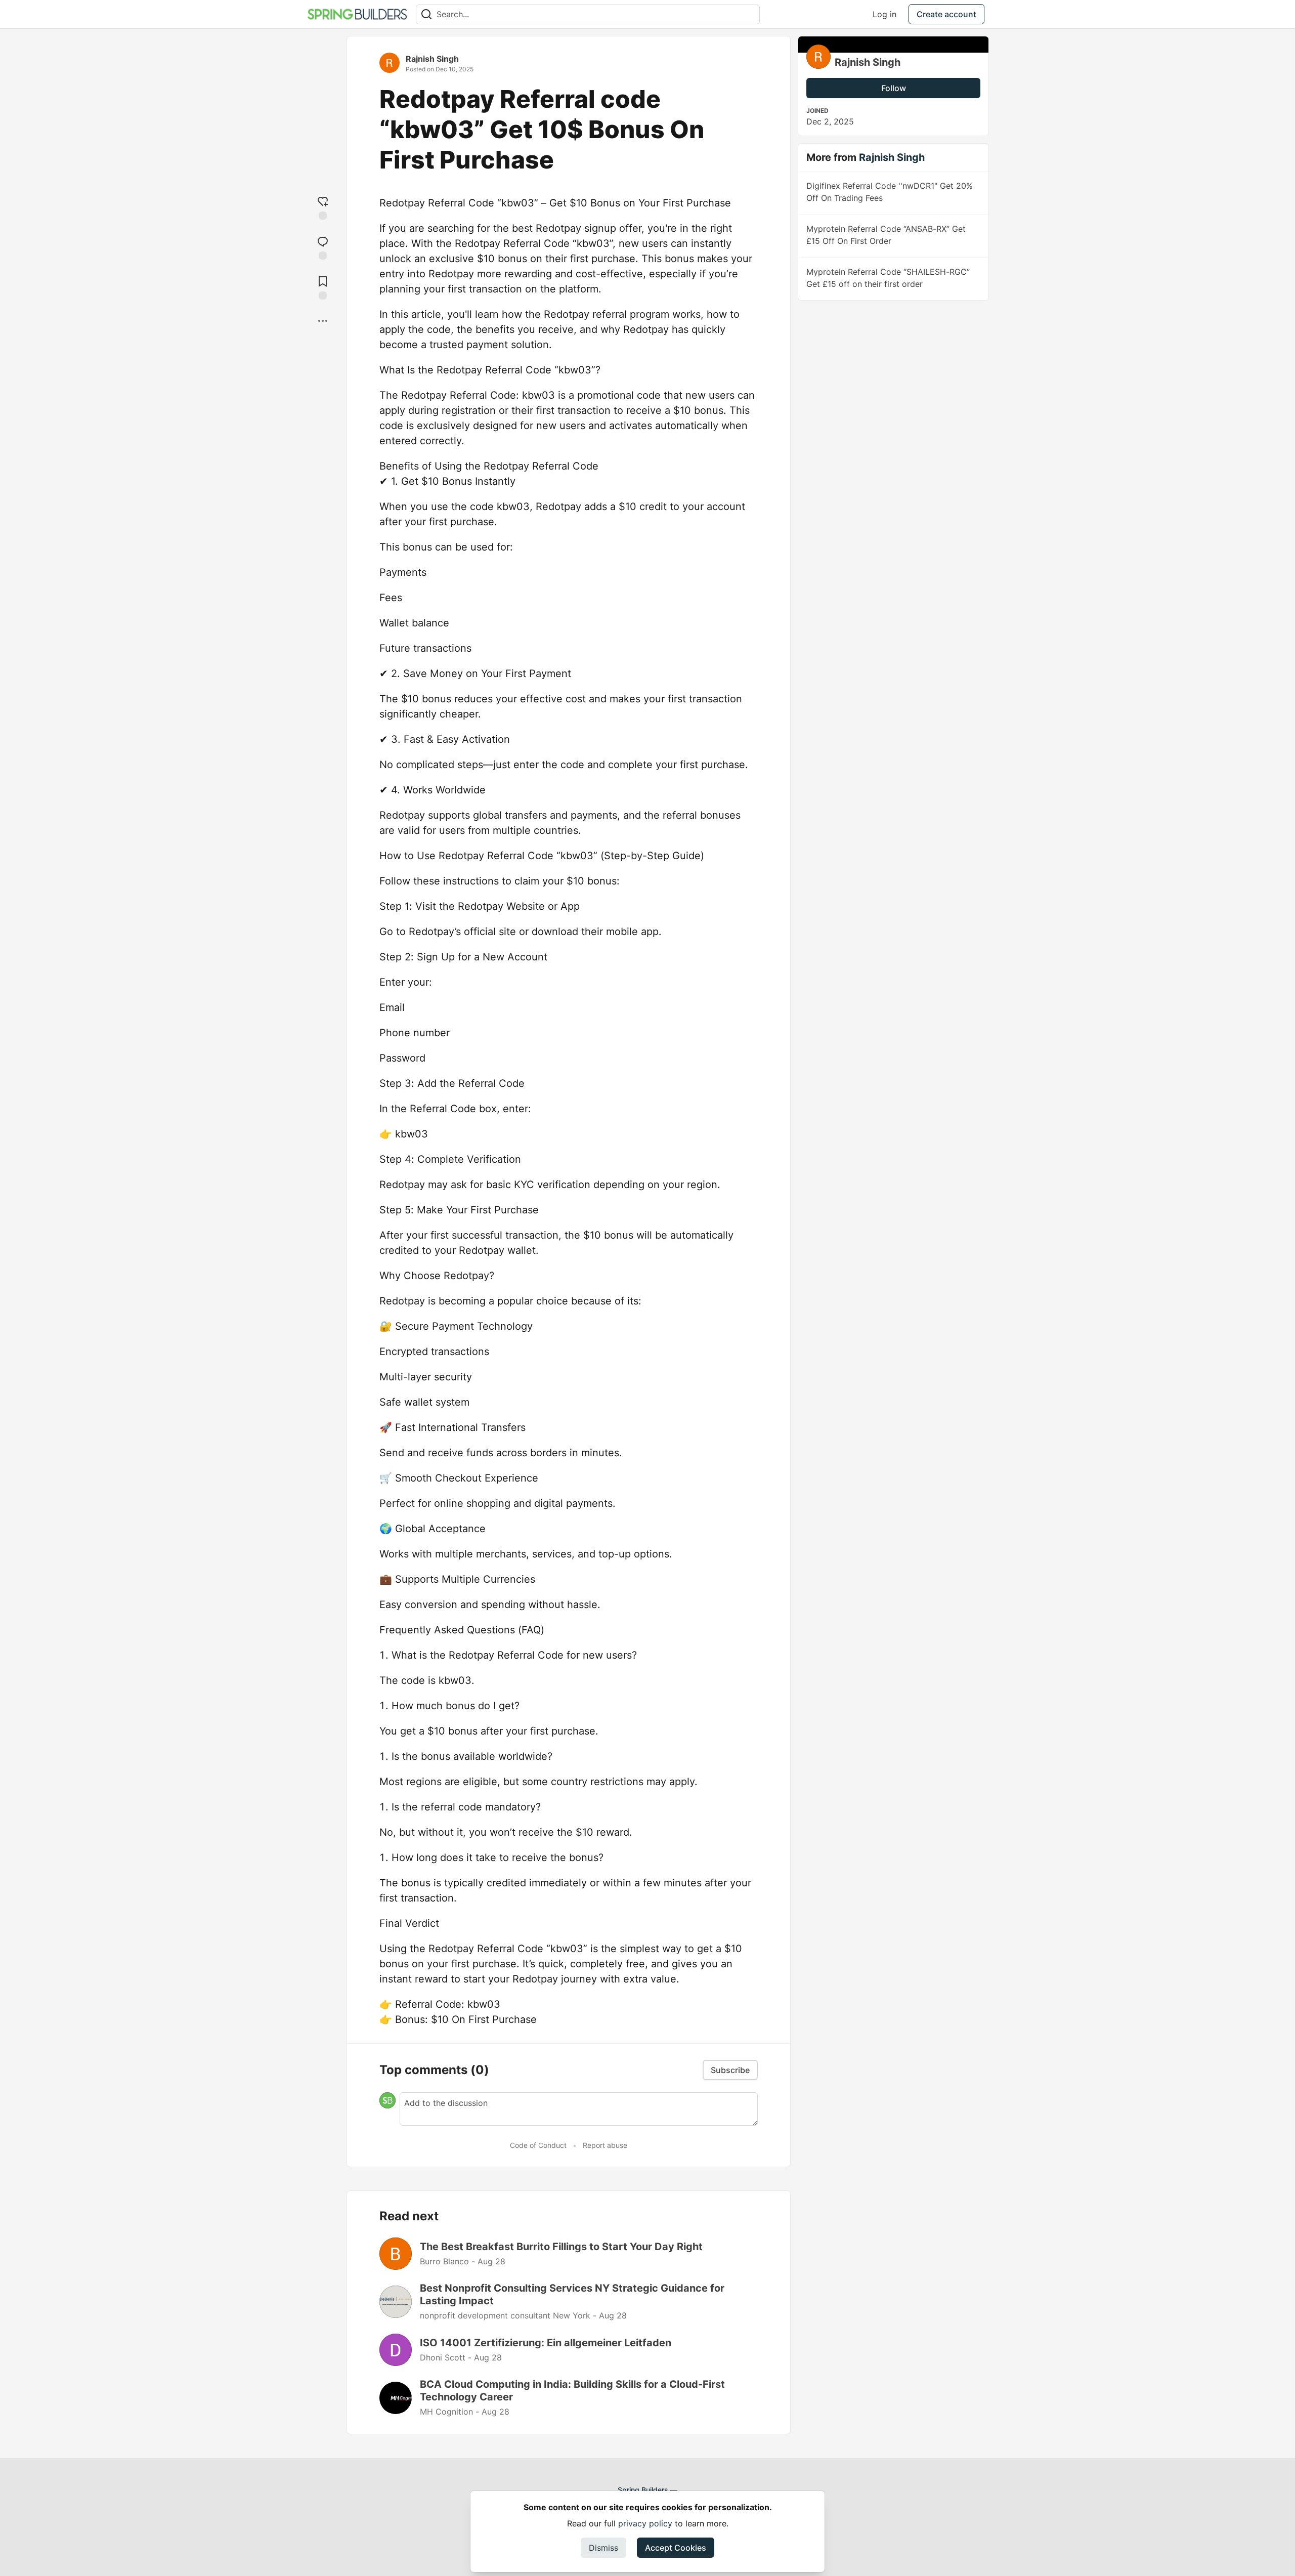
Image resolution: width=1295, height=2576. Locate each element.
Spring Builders (643, 2490)
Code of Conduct (538, 2145)
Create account (946, 14)
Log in (884, 14)
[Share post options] (323, 321)
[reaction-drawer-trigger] (323, 207)
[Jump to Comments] (323, 247)
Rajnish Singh (432, 59)
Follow (894, 88)
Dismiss (603, 2548)
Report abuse (605, 2145)
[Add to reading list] (323, 287)
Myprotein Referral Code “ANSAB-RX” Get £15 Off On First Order (886, 235)
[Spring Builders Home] (357, 14)
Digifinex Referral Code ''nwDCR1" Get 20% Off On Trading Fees (890, 192)
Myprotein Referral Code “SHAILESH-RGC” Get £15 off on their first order (888, 278)
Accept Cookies (676, 2548)
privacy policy (645, 2523)
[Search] (426, 14)
